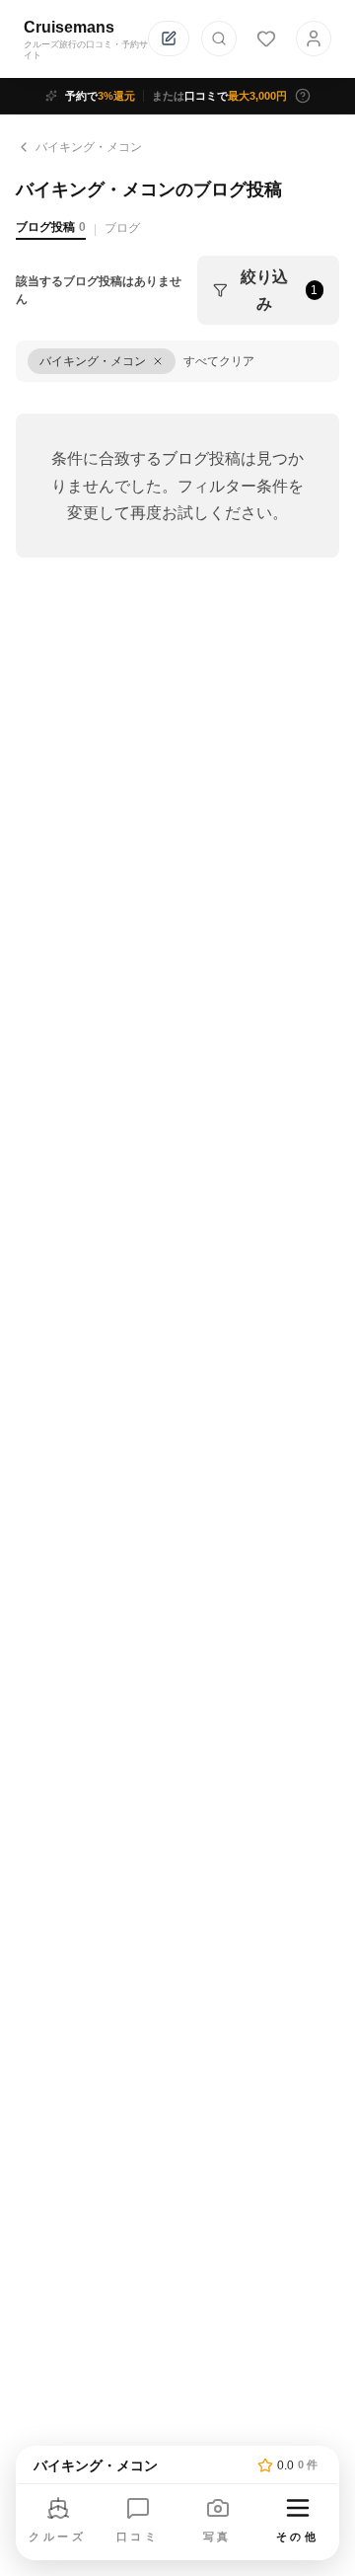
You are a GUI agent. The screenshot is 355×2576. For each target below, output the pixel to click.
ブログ (122, 228)
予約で (100, 96)
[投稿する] (169, 38)
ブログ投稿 (51, 227)
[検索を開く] (219, 38)
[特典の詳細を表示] (303, 96)
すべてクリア (219, 361)
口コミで (219, 96)
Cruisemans (69, 27)
